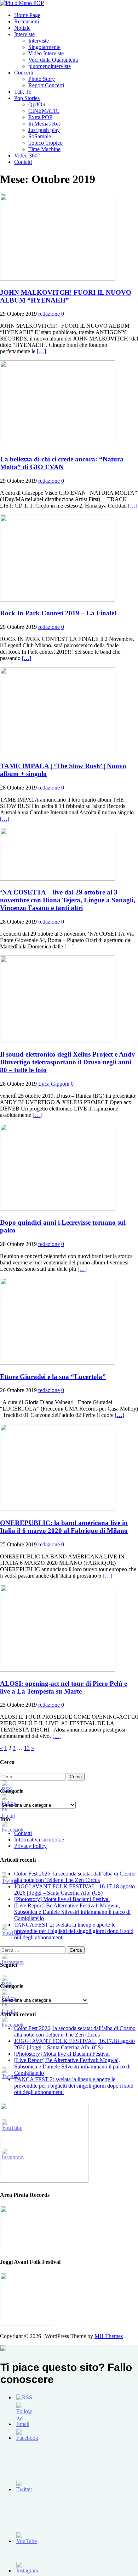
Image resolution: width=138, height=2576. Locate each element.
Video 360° (27, 156)
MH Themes (109, 2336)
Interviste (24, 34)
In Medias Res (44, 124)
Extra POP (40, 117)
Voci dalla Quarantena (53, 60)
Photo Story (42, 79)
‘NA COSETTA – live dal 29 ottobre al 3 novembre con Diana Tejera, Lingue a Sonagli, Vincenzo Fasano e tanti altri (68, 900)
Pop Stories (27, 98)
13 (27, 1748)
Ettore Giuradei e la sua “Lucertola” (53, 1377)
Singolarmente (44, 47)
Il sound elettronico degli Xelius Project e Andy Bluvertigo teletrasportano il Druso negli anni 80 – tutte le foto (68, 1062)
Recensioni (27, 21)
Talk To (23, 92)
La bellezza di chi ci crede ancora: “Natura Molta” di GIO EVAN (62, 463)
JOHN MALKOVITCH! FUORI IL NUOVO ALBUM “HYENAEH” (66, 296)
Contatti (23, 162)
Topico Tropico (45, 143)
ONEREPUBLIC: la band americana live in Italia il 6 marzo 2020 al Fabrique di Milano (64, 1527)
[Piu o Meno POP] (22, 3)
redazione (49, 314)
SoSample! (41, 136)
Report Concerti (46, 85)
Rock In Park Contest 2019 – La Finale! (58, 613)
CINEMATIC (44, 111)
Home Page (27, 15)
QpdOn (37, 104)
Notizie (22, 28)
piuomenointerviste (50, 66)
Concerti (24, 73)
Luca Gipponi (54, 1084)
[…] (41, 351)
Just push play (44, 130)
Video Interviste (46, 53)
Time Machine (44, 149)
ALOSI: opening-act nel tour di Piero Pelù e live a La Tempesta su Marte (64, 1687)
